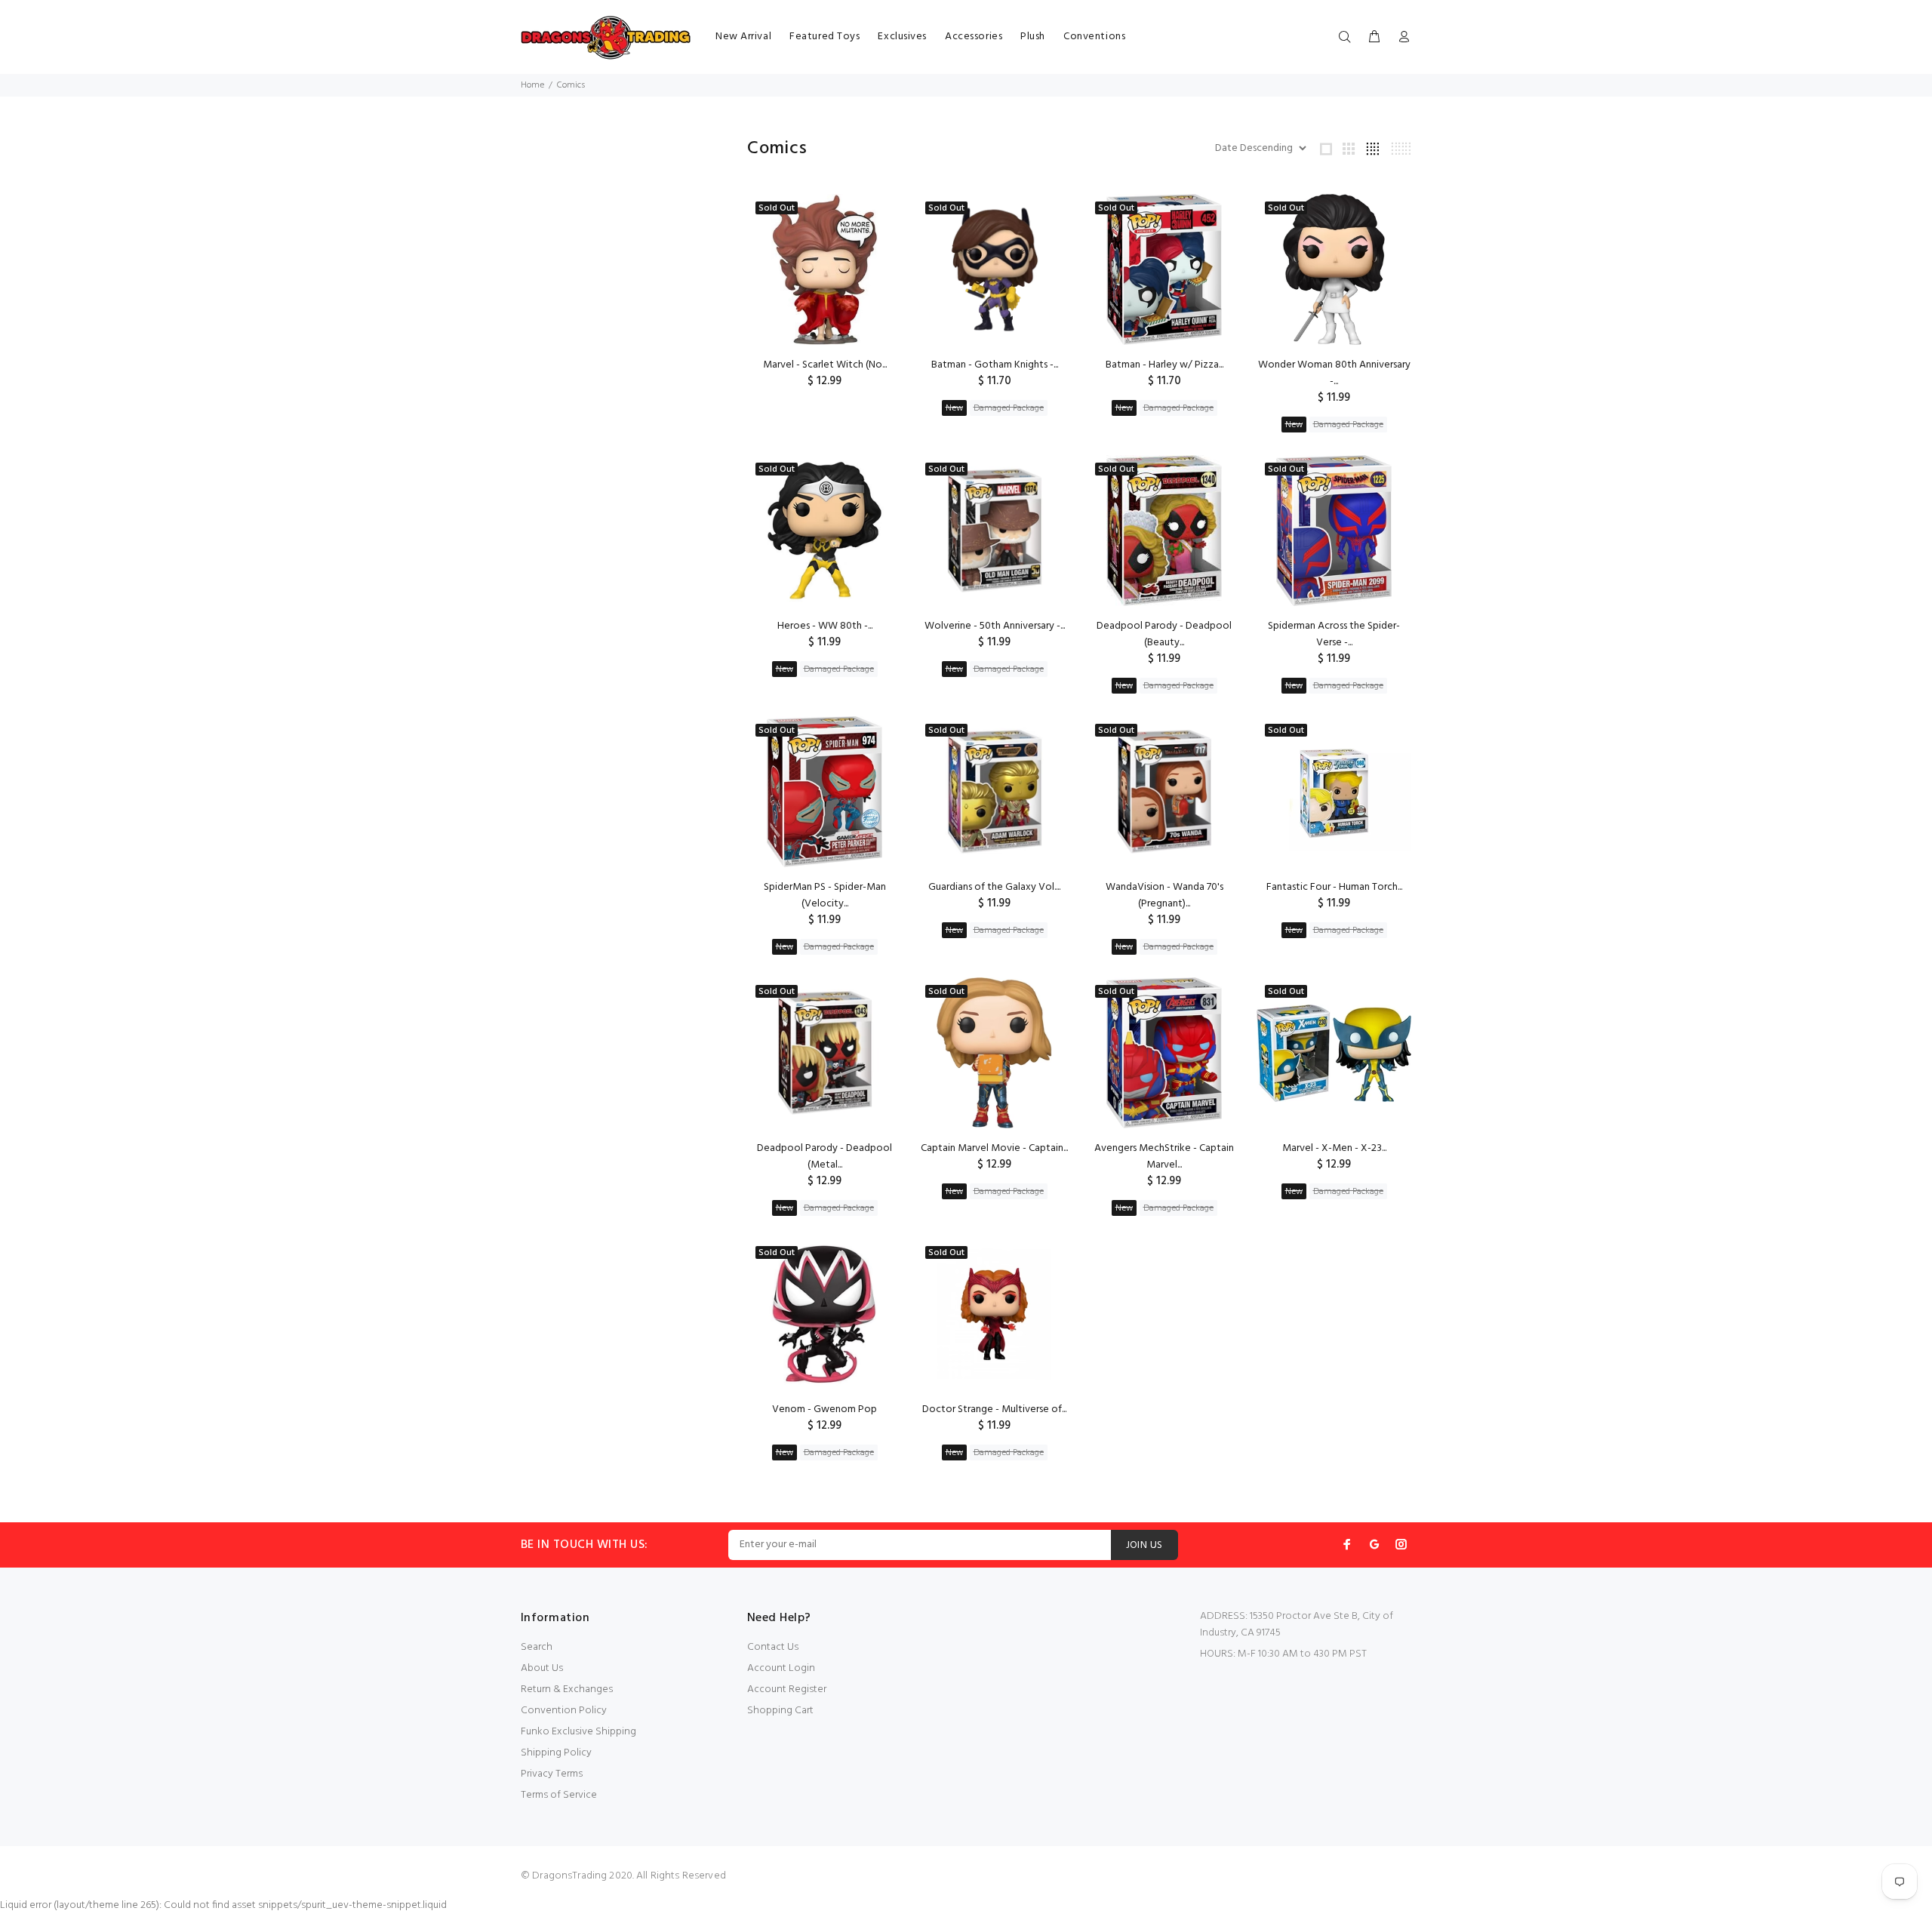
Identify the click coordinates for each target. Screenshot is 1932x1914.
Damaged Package (1009, 408)
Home (532, 85)
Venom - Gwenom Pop (824, 1409)
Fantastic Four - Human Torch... (1334, 887)
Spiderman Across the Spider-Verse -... (1334, 634)
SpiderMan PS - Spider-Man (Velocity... (825, 895)
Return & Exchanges (567, 1689)
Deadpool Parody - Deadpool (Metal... (824, 1157)
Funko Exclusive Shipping (578, 1732)
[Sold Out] (1334, 1053)
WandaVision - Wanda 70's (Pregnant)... (1164, 895)
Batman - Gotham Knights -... (995, 365)
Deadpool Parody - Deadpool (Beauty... (1164, 634)
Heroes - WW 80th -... (825, 626)
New (954, 408)
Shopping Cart (780, 1711)
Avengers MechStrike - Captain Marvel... (1164, 1157)
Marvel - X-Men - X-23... (1334, 1148)
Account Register (787, 1689)
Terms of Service (559, 1795)
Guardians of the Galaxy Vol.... (994, 887)
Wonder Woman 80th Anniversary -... (1334, 373)
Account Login (781, 1668)
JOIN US (1144, 1545)
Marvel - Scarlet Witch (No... (825, 365)
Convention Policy (564, 1711)
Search (537, 1647)
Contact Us (773, 1647)
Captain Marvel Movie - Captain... (994, 1148)
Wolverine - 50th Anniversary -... (995, 626)
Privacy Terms (552, 1774)
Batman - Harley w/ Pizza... (1164, 365)
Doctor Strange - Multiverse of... (994, 1409)
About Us (542, 1668)
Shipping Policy (556, 1753)
